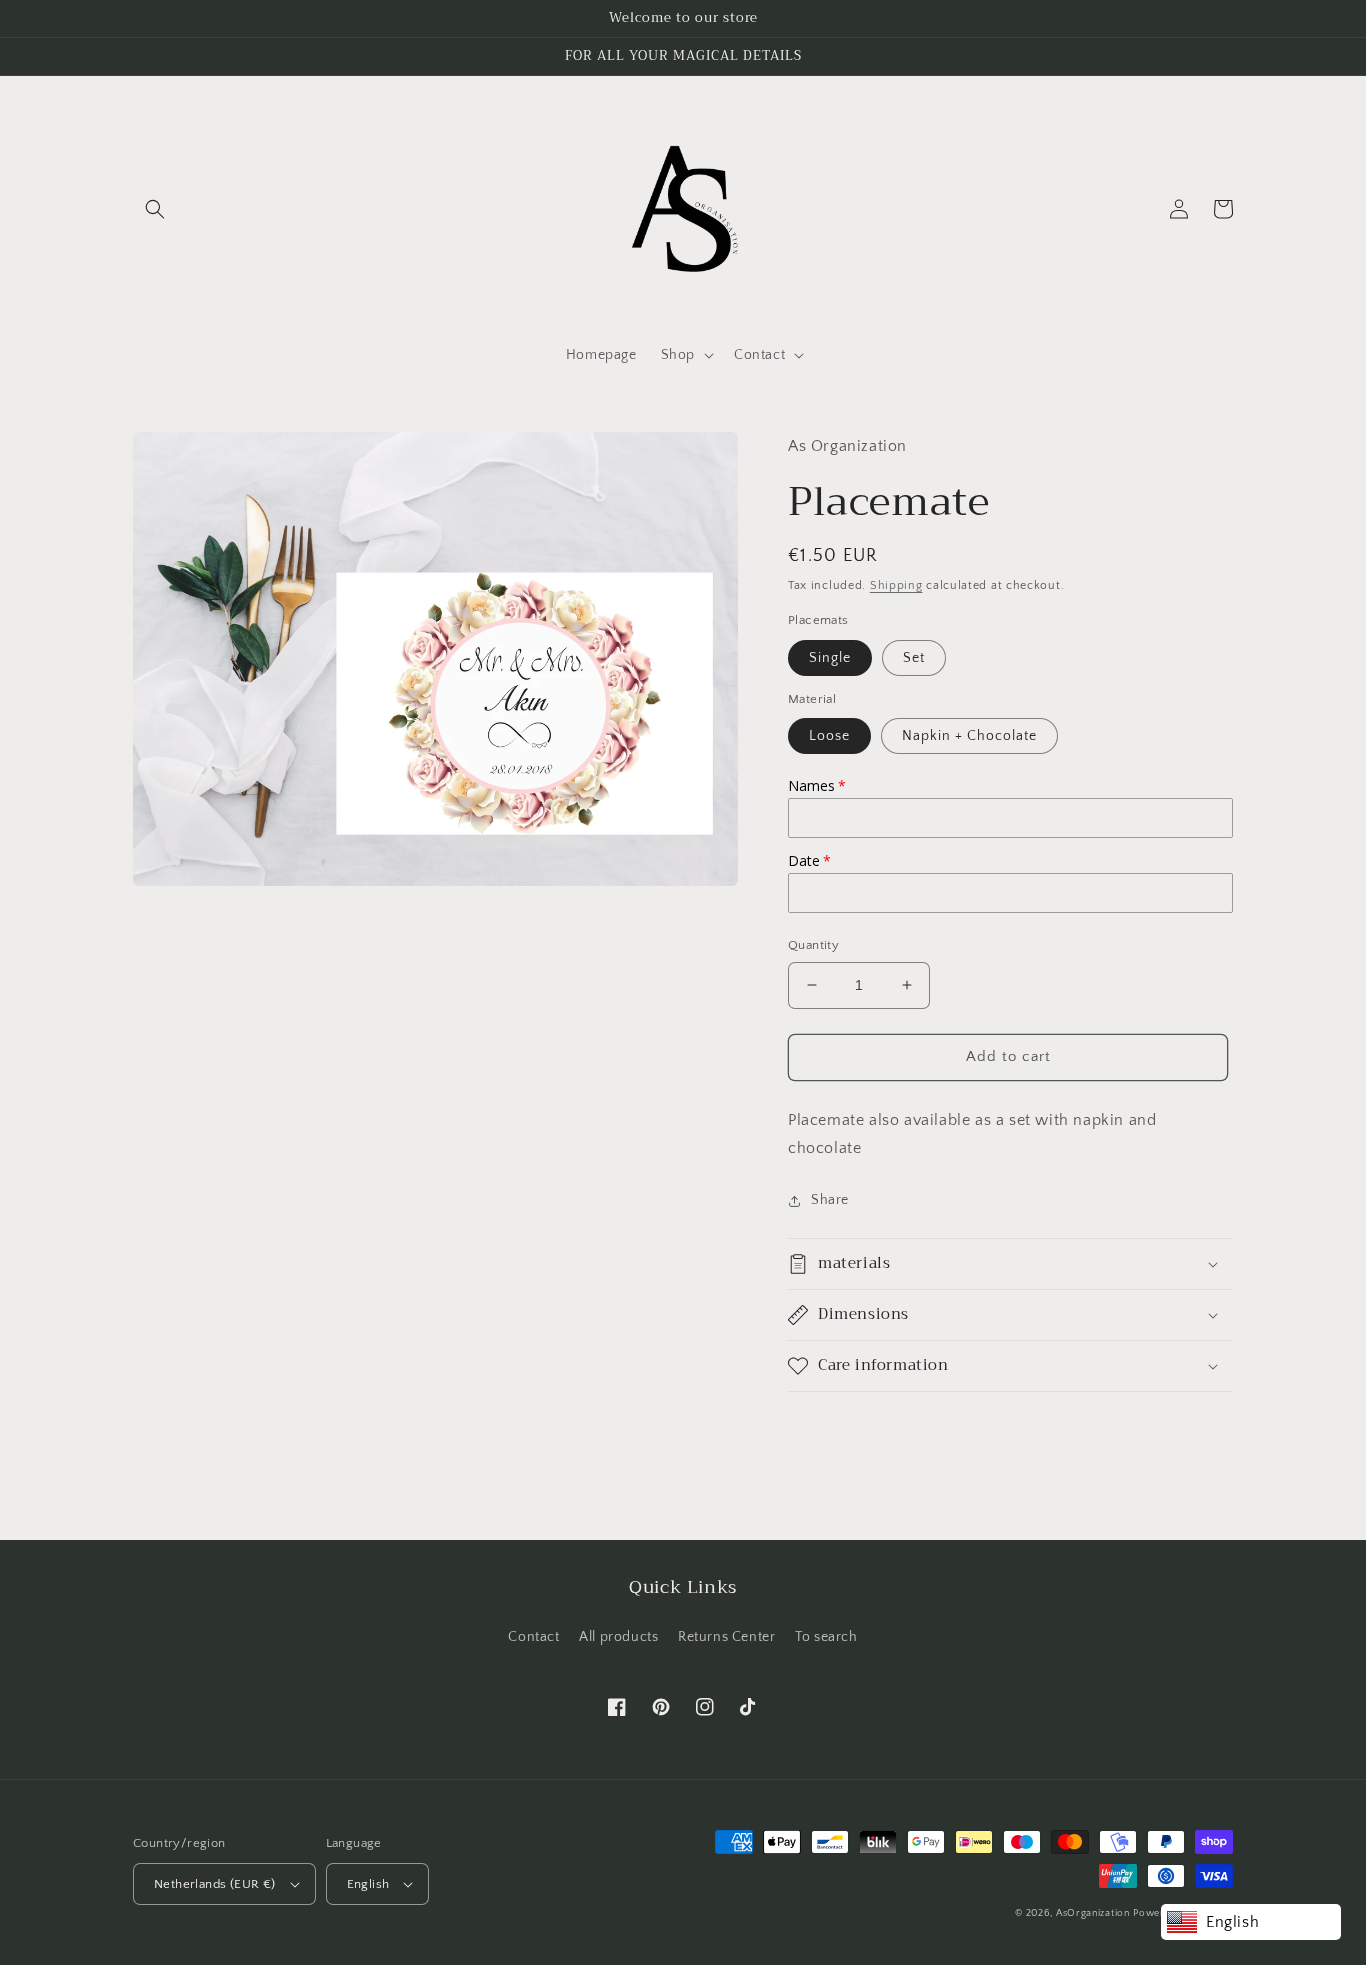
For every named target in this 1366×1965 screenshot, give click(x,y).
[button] (155, 209)
